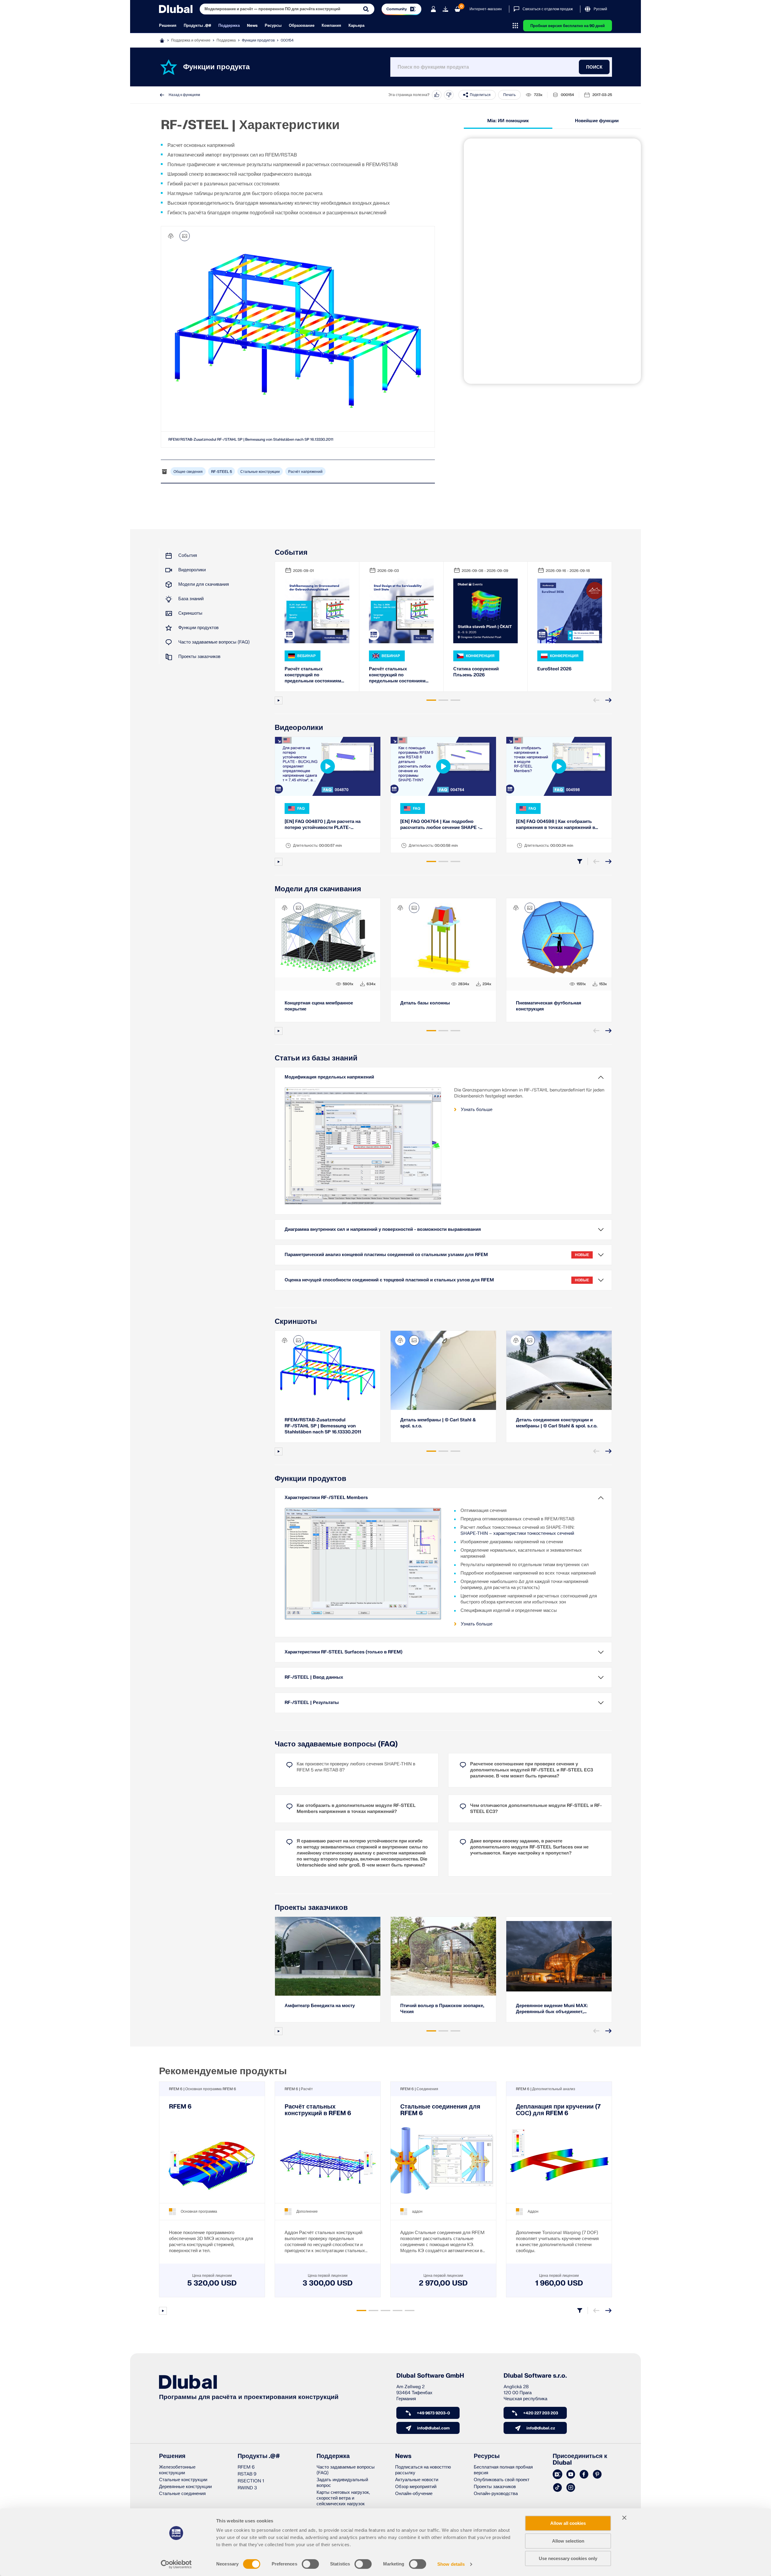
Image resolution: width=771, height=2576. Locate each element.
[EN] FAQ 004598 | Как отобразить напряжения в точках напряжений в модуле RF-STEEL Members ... (556, 825)
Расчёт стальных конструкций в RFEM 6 (318, 2110)
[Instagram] (571, 2488)
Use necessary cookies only (568, 2558)
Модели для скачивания (204, 584)
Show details (451, 2564)
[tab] (431, 700)
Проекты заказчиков (199, 657)
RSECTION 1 (251, 2481)
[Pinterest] (597, 2475)
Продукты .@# (197, 26)
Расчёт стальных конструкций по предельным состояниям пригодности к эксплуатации (316, 675)
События (188, 556)
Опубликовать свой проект (502, 2480)
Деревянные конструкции (185, 2487)
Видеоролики (192, 570)
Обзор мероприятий (416, 2487)
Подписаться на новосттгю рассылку (423, 2470)
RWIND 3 (247, 2488)
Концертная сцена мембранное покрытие (319, 1006)
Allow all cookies (568, 2523)
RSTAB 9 (247, 2474)
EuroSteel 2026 (554, 669)
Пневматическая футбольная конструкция (549, 1006)
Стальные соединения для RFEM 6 (440, 2110)
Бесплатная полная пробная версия (503, 2470)
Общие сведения (188, 472)
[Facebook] (584, 2475)
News (252, 26)
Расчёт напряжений (305, 472)
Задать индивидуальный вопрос (342, 2483)
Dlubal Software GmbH (430, 2376)
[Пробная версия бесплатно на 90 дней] (445, 9)
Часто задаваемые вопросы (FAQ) (214, 642)
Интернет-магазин (486, 9)
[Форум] (557, 2475)
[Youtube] (571, 2475)
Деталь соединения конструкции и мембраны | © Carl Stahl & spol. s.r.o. (557, 1423)
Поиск (594, 67)
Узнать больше (477, 1110)
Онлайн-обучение (414, 2494)
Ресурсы (273, 26)
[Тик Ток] (557, 2488)
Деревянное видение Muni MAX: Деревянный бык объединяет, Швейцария (552, 2009)
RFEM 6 (180, 2107)
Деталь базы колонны (425, 1003)
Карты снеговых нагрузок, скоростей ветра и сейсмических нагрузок (343, 2498)
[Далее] (608, 700)
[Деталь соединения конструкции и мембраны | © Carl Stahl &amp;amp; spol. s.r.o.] (559, 1370)
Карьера (356, 26)
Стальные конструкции (260, 472)
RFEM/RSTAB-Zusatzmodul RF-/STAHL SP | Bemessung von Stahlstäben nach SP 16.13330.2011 (251, 439)
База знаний (191, 599)
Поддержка (229, 26)
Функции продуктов (258, 40)
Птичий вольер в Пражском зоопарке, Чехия (442, 2009)
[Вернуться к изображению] (185, 236)
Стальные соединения (182, 2494)
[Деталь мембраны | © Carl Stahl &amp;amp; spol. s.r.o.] (443, 1370)
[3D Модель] (171, 236)
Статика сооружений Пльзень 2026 (476, 672)
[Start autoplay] (279, 700)
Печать (509, 95)
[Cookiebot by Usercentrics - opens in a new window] (176, 2564)
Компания (331, 26)
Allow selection (568, 2541)
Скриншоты (190, 613)
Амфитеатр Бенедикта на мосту (320, 2006)
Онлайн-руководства (496, 2494)
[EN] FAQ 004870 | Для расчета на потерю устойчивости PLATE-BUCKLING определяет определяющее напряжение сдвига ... (326, 825)
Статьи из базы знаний (316, 1058)
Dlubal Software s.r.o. (535, 2376)
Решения (168, 26)
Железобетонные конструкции (177, 2470)
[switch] (310, 2564)
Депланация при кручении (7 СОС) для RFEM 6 (558, 2110)
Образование (302, 26)
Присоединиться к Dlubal (580, 2460)
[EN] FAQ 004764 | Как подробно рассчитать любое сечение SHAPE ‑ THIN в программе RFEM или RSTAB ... (443, 825)
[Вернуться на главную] (176, 9)
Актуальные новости (417, 2480)
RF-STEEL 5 (222, 472)
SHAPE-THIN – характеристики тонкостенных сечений (517, 1533)
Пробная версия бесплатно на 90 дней (568, 26)
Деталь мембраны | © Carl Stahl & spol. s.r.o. (438, 1423)
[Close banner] (624, 2518)
